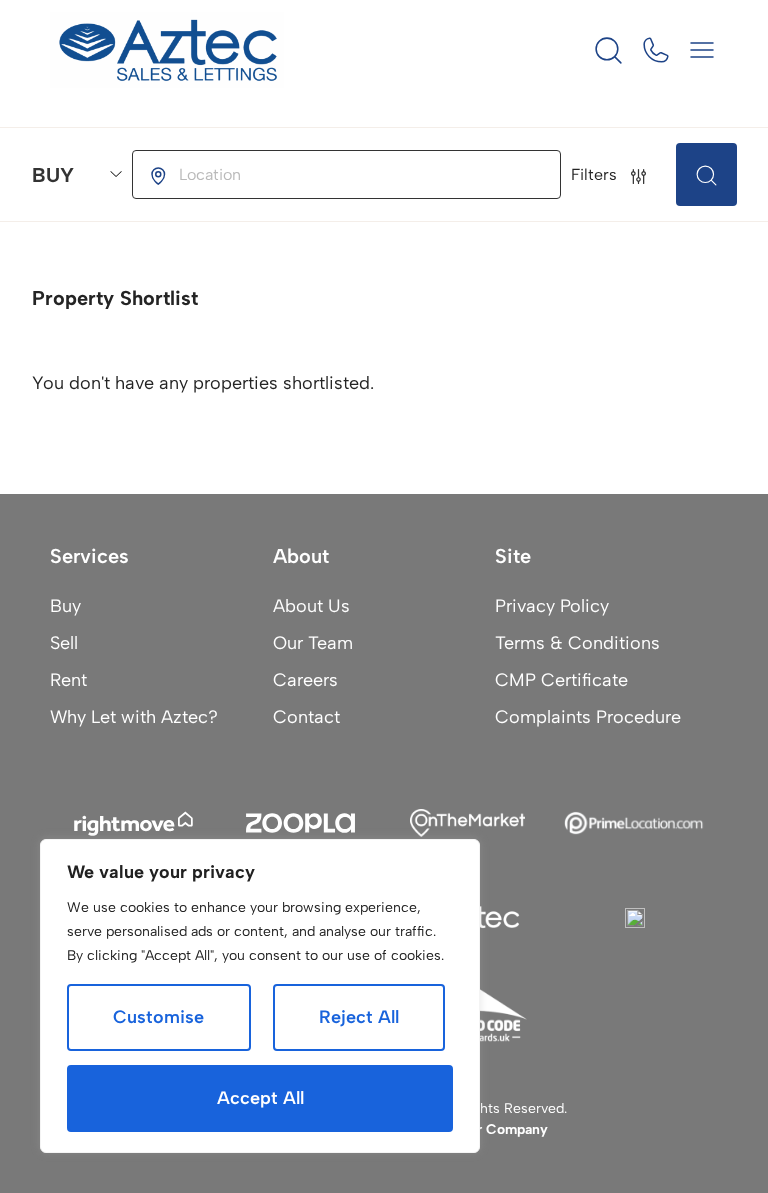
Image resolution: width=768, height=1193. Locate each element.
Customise (158, 1017)
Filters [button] (596, 174)
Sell (64, 643)
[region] (260, 996)
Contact (306, 717)
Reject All (359, 1017)
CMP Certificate (561, 680)
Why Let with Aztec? (134, 717)
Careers (305, 680)
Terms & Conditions (577, 643)
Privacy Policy (552, 606)
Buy (65, 606)
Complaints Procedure (588, 717)
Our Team (313, 643)
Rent (68, 680)
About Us (311, 606)
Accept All (260, 1098)
